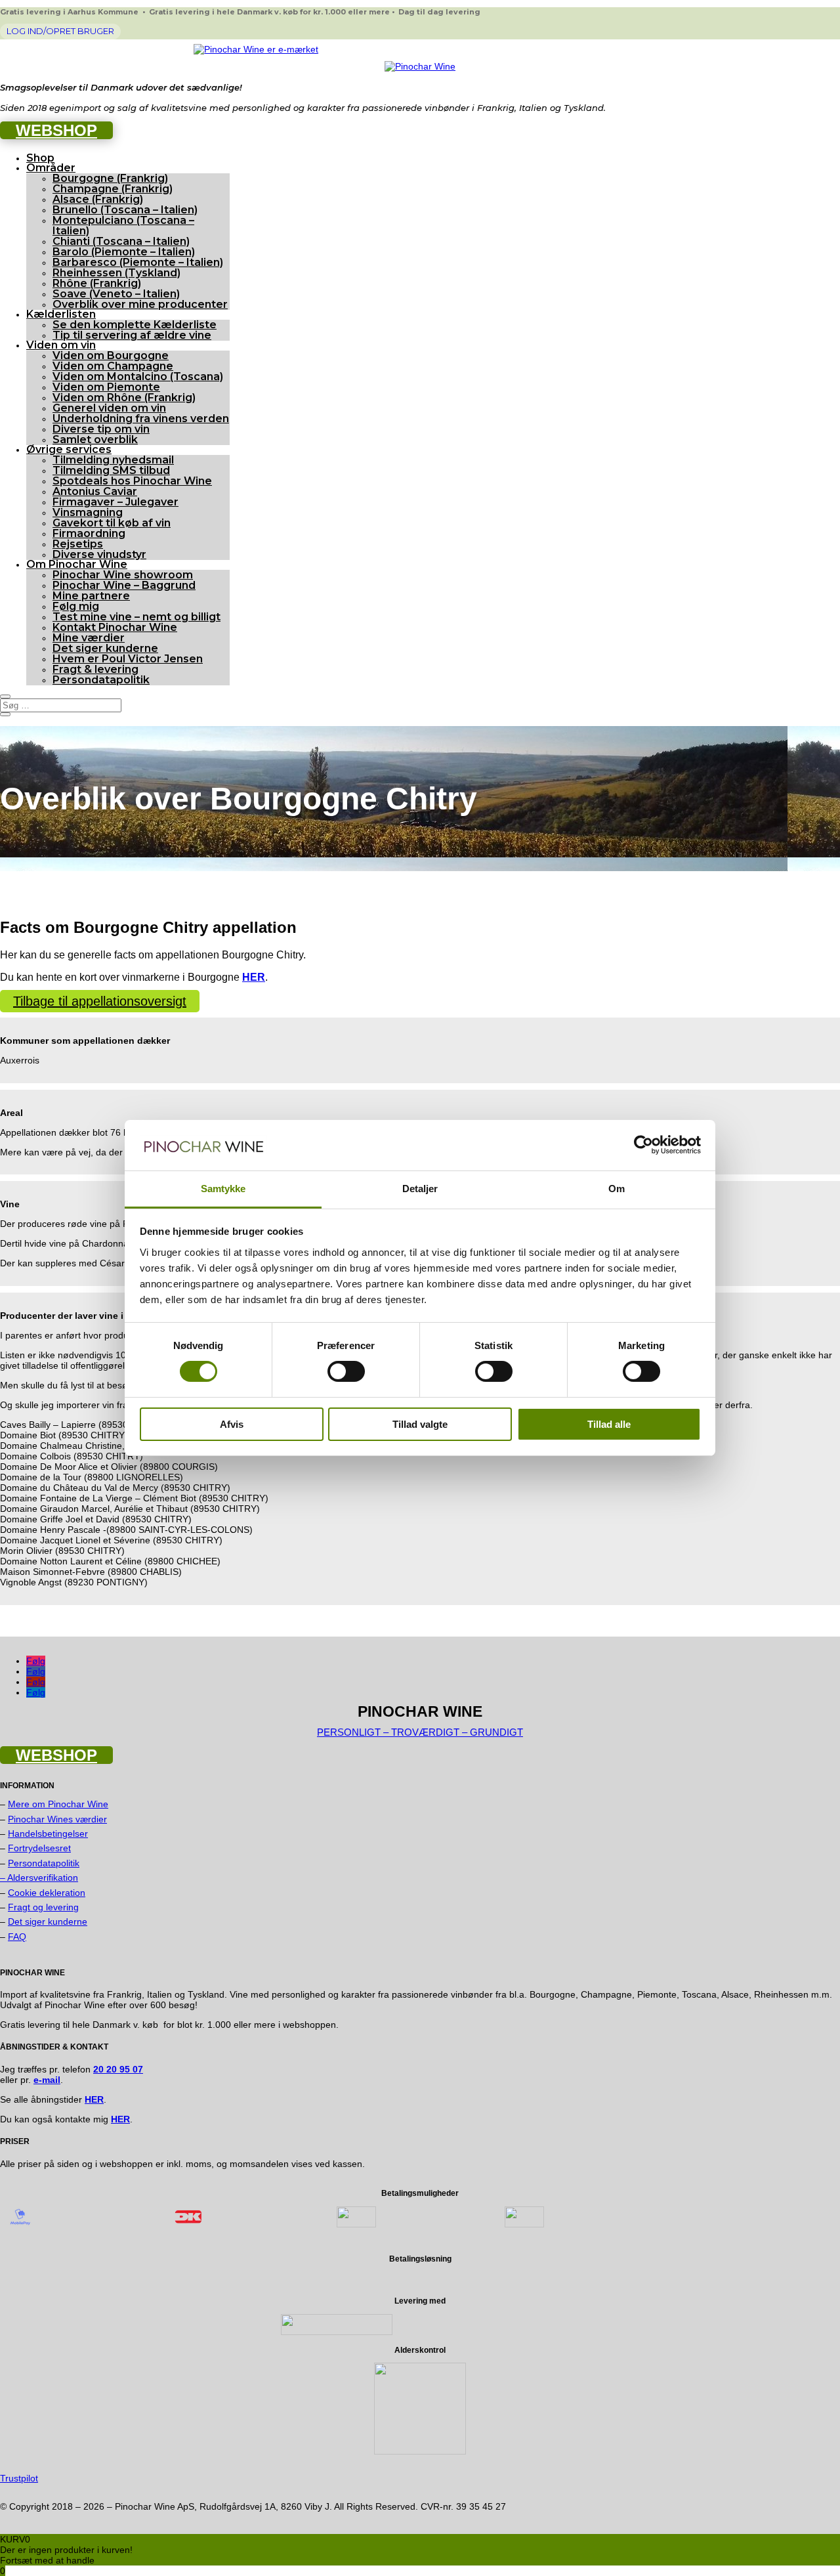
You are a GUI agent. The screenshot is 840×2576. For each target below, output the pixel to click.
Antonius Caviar (95, 491)
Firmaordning (89, 533)
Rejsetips (78, 544)
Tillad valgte (420, 1424)
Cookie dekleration (47, 1893)
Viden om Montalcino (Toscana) (138, 376)
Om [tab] (617, 1189)
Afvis (232, 1424)
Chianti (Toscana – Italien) (121, 241)
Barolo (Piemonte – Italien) (124, 252)
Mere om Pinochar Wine (58, 1804)
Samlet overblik (95, 440)
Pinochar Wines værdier (57, 1819)
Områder (51, 168)
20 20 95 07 (118, 2069)
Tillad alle (609, 1424)
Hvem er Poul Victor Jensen (128, 659)
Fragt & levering (95, 669)
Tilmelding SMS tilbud (111, 470)
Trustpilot (19, 2478)
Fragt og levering (43, 1907)
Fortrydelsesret (39, 1848)
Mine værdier (89, 638)
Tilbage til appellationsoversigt (100, 1001)
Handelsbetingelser (48, 1834)
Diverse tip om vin (101, 429)
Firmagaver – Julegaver (115, 502)
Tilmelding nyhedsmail (113, 460)
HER (120, 2119)
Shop (40, 158)
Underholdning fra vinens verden (141, 419)
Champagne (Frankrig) (113, 189)
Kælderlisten (61, 314)
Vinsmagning (88, 512)
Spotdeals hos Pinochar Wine (132, 481)
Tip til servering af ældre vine (132, 335)
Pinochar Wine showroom (123, 575)
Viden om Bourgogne (111, 355)
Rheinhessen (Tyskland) (116, 273)
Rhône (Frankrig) (97, 283)
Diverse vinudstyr (99, 554)
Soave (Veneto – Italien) (116, 294)
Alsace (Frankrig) (98, 199)
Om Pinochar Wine (77, 564)
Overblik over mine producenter (140, 304)
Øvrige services (69, 449)
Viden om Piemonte (106, 387)
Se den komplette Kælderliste (135, 325)
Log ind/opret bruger (60, 31)
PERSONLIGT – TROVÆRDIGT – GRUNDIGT (420, 1732)
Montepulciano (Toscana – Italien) (123, 225)
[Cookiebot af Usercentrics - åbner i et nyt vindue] (643, 1145)
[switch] (346, 1371)
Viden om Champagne (113, 366)
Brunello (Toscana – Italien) (125, 210)
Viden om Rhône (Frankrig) (124, 397)
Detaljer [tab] (420, 1189)
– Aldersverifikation (39, 1878)
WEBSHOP (56, 130)
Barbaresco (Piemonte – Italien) (138, 262)
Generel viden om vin (109, 408)
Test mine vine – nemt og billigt (136, 617)
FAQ (17, 1937)
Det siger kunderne (105, 648)
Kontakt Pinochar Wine (115, 627)
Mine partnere (91, 596)
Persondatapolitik (101, 680)
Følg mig (76, 606)
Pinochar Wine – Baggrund (124, 585)
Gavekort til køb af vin (112, 523)
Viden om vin (61, 345)
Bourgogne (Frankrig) (110, 178)
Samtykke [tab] (223, 1189)
